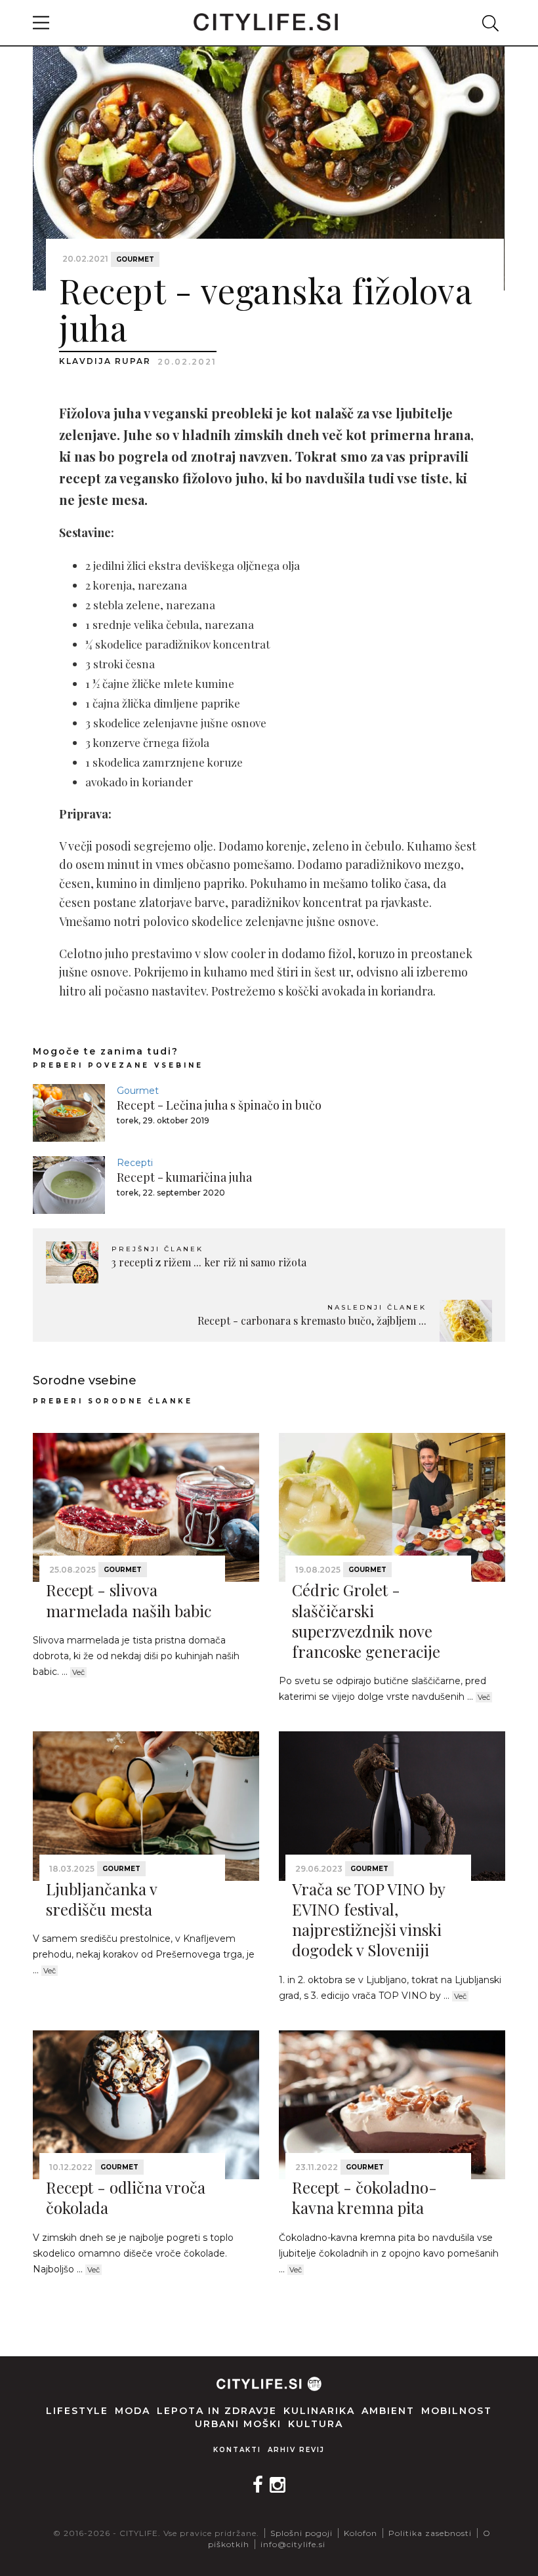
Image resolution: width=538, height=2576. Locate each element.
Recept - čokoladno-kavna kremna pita (364, 2197)
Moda (133, 2411)
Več (78, 1672)
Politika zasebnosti (430, 2533)
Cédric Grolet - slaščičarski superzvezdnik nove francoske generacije (366, 1620)
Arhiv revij (296, 2450)
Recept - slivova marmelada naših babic (129, 1600)
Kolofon (361, 2533)
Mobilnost (457, 2411)
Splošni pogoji (301, 2533)
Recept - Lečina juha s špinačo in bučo (219, 1105)
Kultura (316, 2424)
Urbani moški (238, 2424)
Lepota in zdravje (217, 2411)
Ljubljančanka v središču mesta (101, 1899)
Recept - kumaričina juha (184, 1177)
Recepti (135, 1163)
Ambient (388, 2411)
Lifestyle (77, 2411)
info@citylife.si (293, 2544)
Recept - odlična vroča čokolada (126, 2197)
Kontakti (237, 2450)
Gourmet (135, 259)
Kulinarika (319, 2411)
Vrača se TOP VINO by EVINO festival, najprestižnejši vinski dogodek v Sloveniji (368, 1920)
